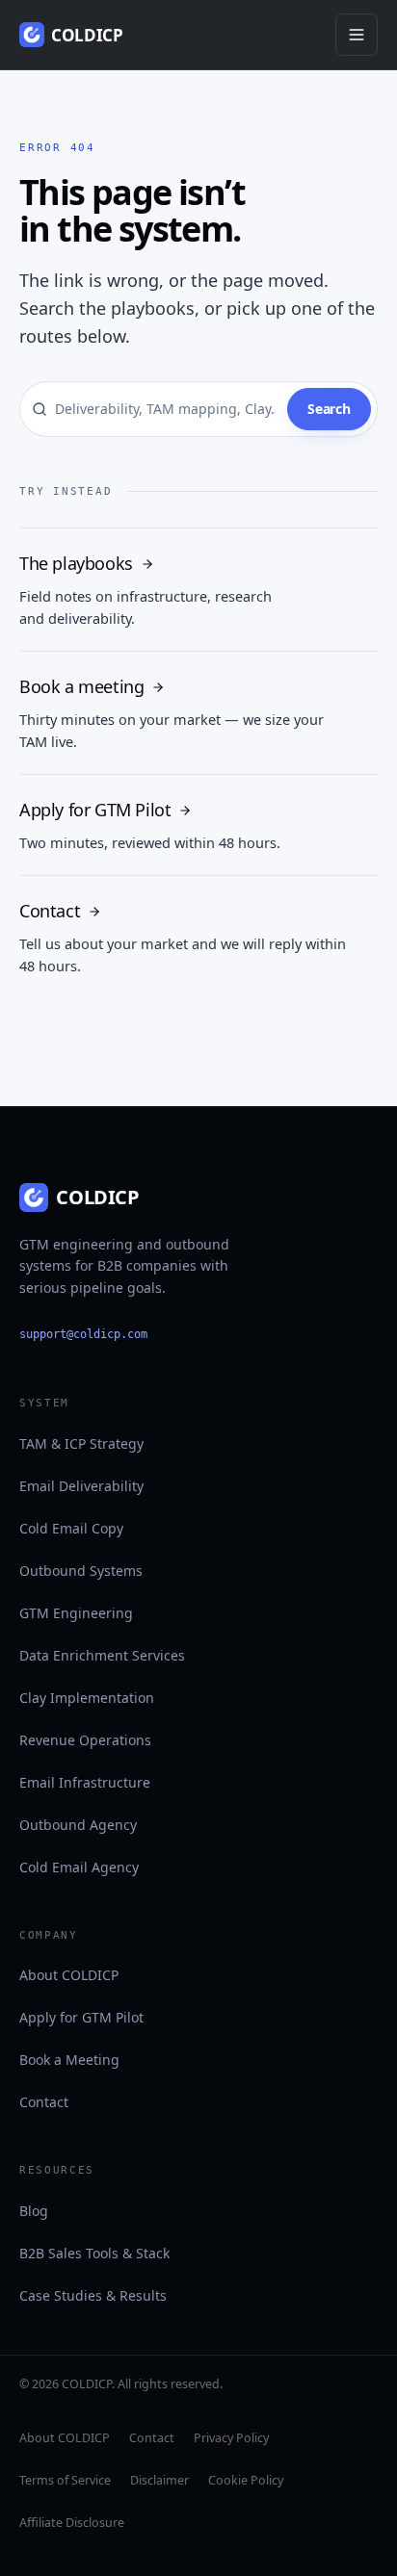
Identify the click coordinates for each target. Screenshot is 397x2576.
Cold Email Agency (79, 1867)
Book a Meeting (69, 2060)
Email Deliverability (81, 1486)
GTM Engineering (76, 1613)
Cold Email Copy (71, 1528)
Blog (34, 2211)
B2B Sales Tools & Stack (94, 2253)
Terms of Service (65, 2480)
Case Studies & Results (93, 2295)
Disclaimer (159, 2480)
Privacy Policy (231, 2438)
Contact (44, 2102)
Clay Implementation (87, 1698)
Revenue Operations (85, 1740)
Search (329, 409)
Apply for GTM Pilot (81, 2017)
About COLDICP (69, 1975)
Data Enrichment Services (102, 1655)
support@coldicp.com (83, 1334)
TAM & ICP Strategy (81, 1443)
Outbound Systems (81, 1571)
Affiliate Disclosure (72, 2523)
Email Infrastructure (85, 1782)
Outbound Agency (78, 1825)
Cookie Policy (246, 2480)
